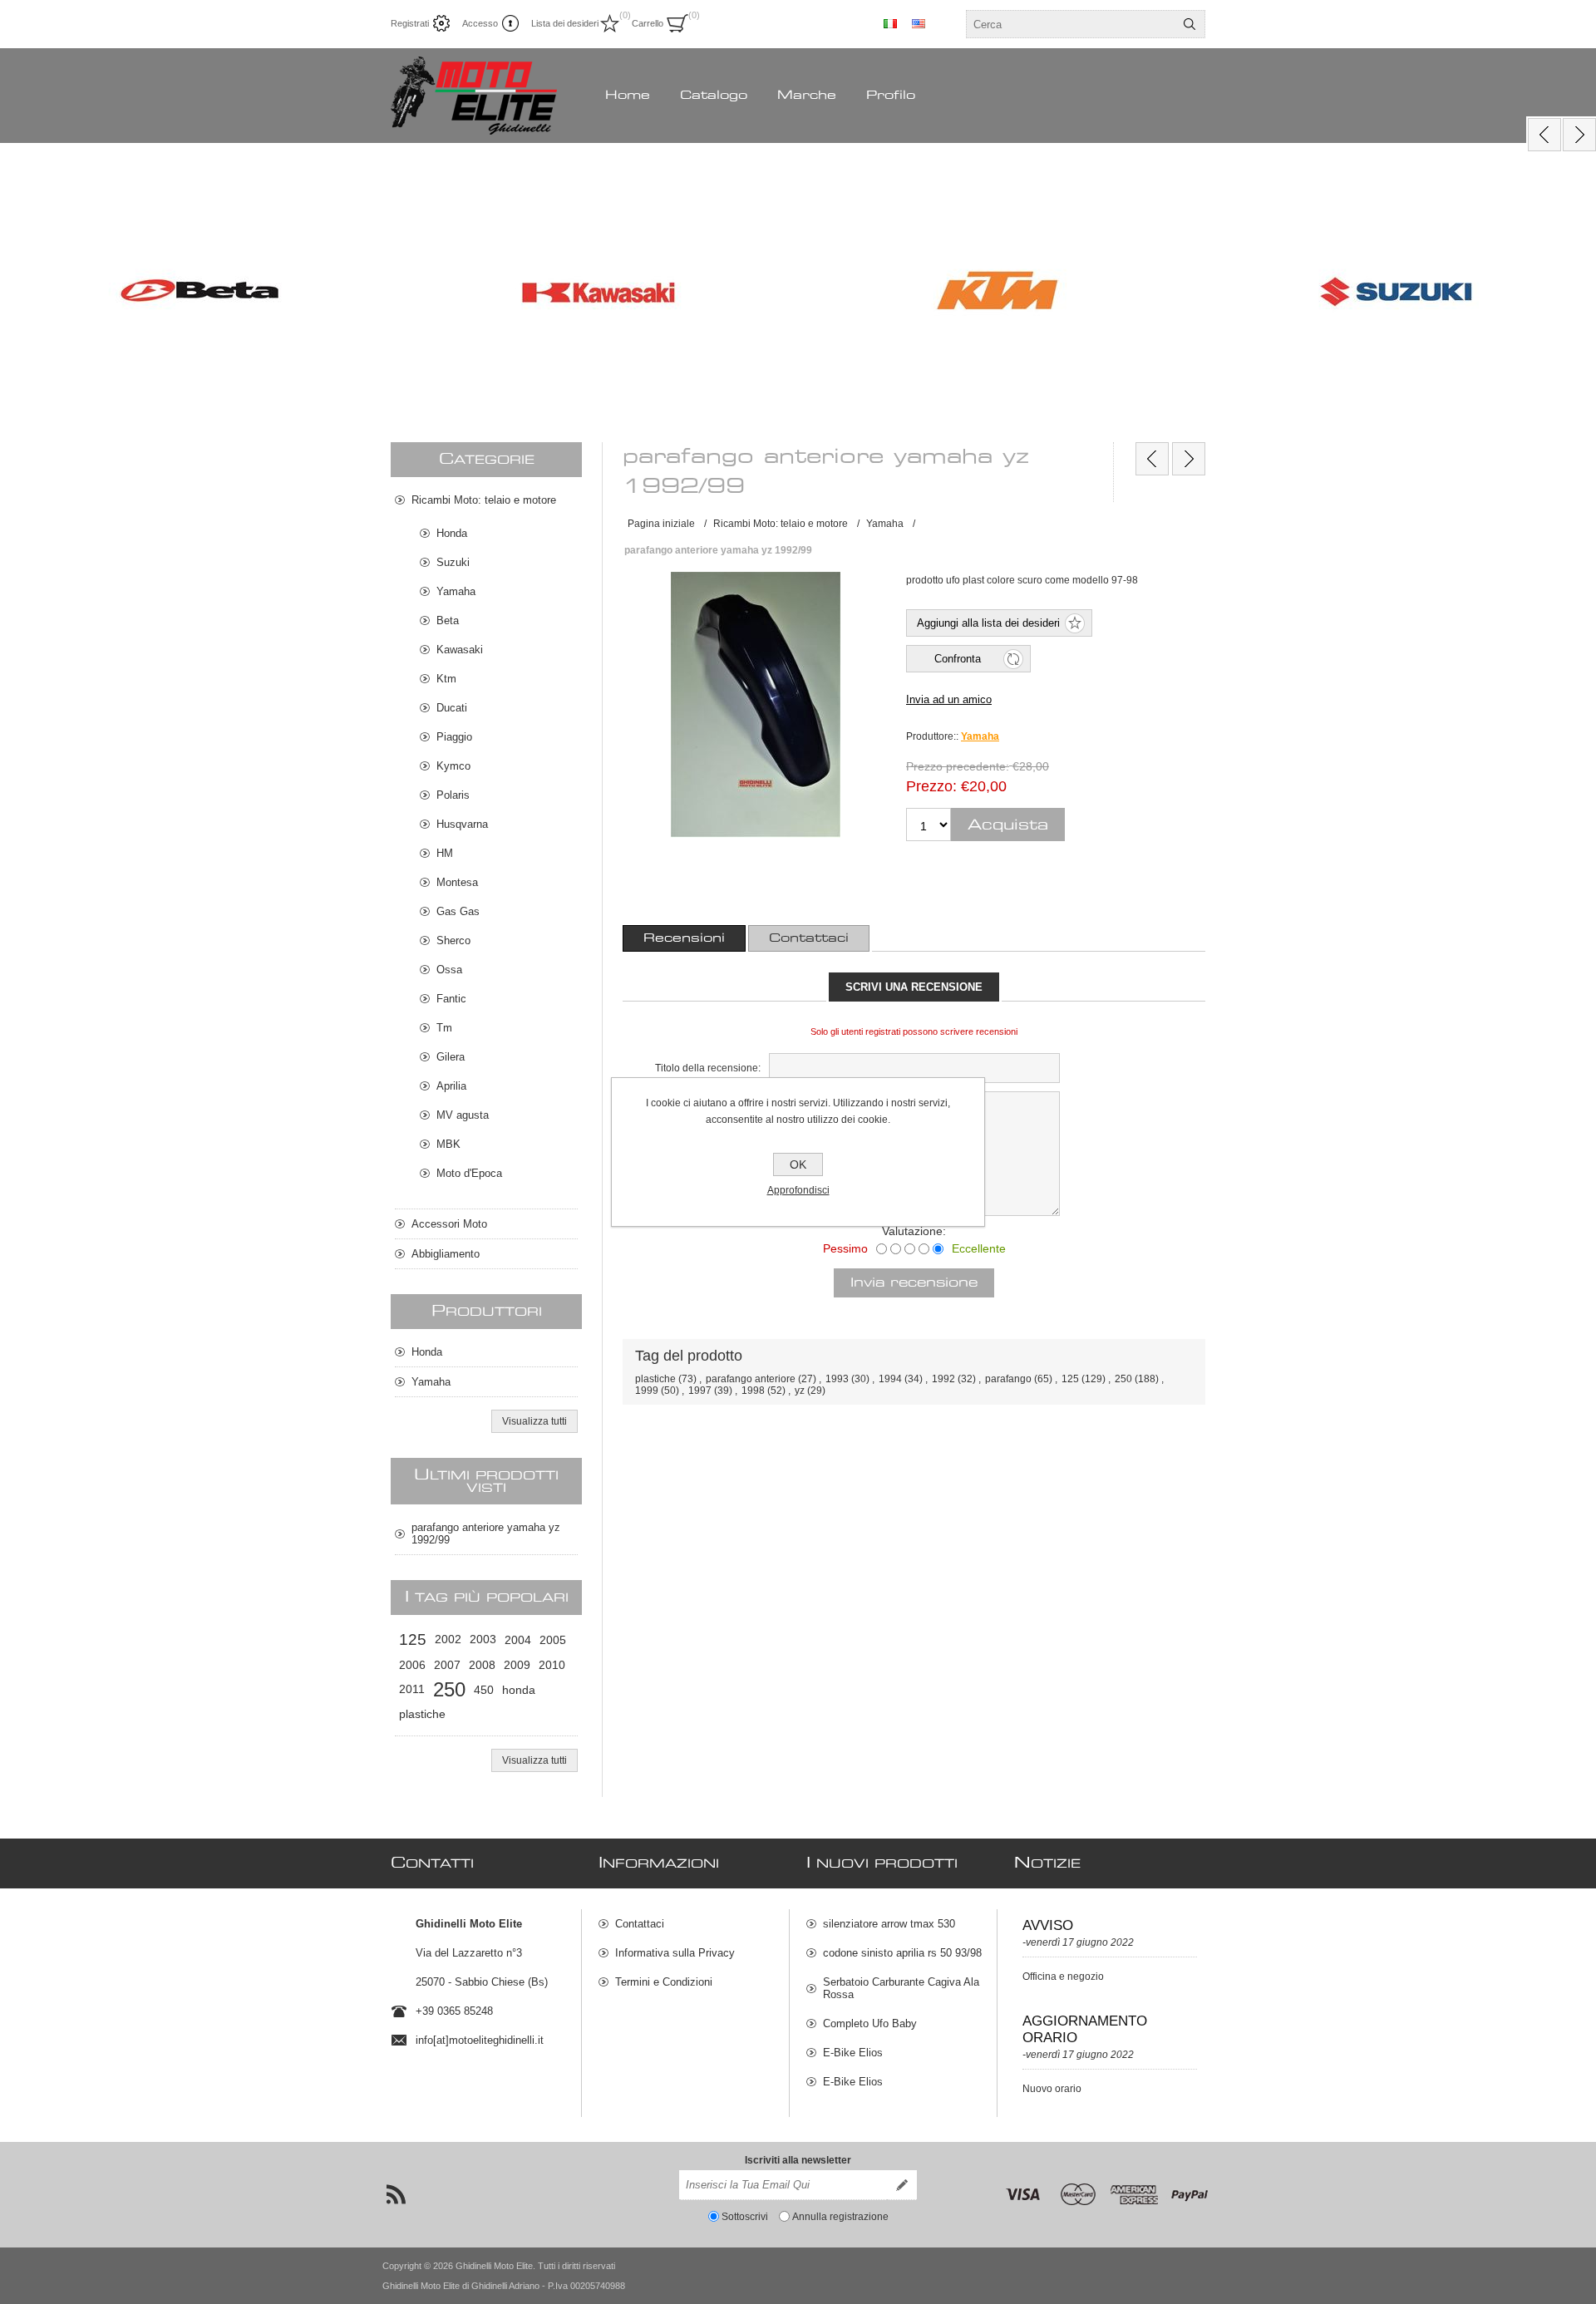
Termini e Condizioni (664, 1982)
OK (798, 1164)
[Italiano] (890, 23)
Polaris (453, 795)
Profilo (891, 96)
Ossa (449, 970)
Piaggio (454, 737)
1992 (943, 1379)
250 (1123, 1379)
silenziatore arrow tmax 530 (889, 1924)
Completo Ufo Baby (870, 2023)
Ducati (452, 708)
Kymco (453, 766)
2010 (552, 1665)
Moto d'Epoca (469, 1173)
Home (628, 96)
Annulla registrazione (840, 2217)
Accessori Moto (449, 1224)
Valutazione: (914, 1231)
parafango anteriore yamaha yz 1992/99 (486, 1534)
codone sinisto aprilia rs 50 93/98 (902, 1953)
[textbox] (1071, 24)
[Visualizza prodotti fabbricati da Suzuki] (1396, 293)
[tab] (684, 938)
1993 (837, 1379)
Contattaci (640, 1924)
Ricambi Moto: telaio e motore (484, 500)
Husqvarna (462, 824)
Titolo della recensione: (708, 1068)
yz (800, 1391)
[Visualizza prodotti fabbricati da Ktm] (997, 293)
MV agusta (463, 1115)
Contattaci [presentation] (809, 938)
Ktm (446, 679)
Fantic (451, 999)
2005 (553, 1640)
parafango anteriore (751, 1379)
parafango (1008, 1379)
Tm (444, 1028)
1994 (890, 1379)
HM (445, 853)
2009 (517, 1665)
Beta (448, 620)
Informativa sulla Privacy (675, 1953)
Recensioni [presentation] (684, 938)
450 (484, 1690)
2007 (447, 1665)
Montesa (457, 882)
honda (519, 1690)
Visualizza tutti (534, 1421)
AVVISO (1048, 1925)
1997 (700, 1391)
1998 (753, 1391)
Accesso (480, 23)
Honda (452, 533)
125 (1070, 1379)
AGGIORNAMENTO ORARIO (1085, 2029)
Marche (807, 96)
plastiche (655, 1379)
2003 (483, 1639)
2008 (482, 1665)
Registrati (410, 23)
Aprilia (451, 1086)
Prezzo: (931, 786)
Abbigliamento (446, 1254)
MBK (448, 1144)
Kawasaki (460, 650)
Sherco (453, 940)
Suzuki (453, 562)
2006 (412, 1665)
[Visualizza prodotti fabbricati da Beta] (199, 293)
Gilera (451, 1057)
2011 (412, 1689)
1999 (647, 1391)
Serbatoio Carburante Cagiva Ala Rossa (901, 1988)
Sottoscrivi (745, 2217)
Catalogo (714, 96)
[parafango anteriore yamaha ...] (1152, 459)
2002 (448, 1639)
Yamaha (980, 736)
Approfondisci (798, 1190)
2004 (518, 1640)
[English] (919, 23)
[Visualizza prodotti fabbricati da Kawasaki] (598, 293)
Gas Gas (458, 911)
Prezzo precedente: (958, 766)
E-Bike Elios (853, 2053)
